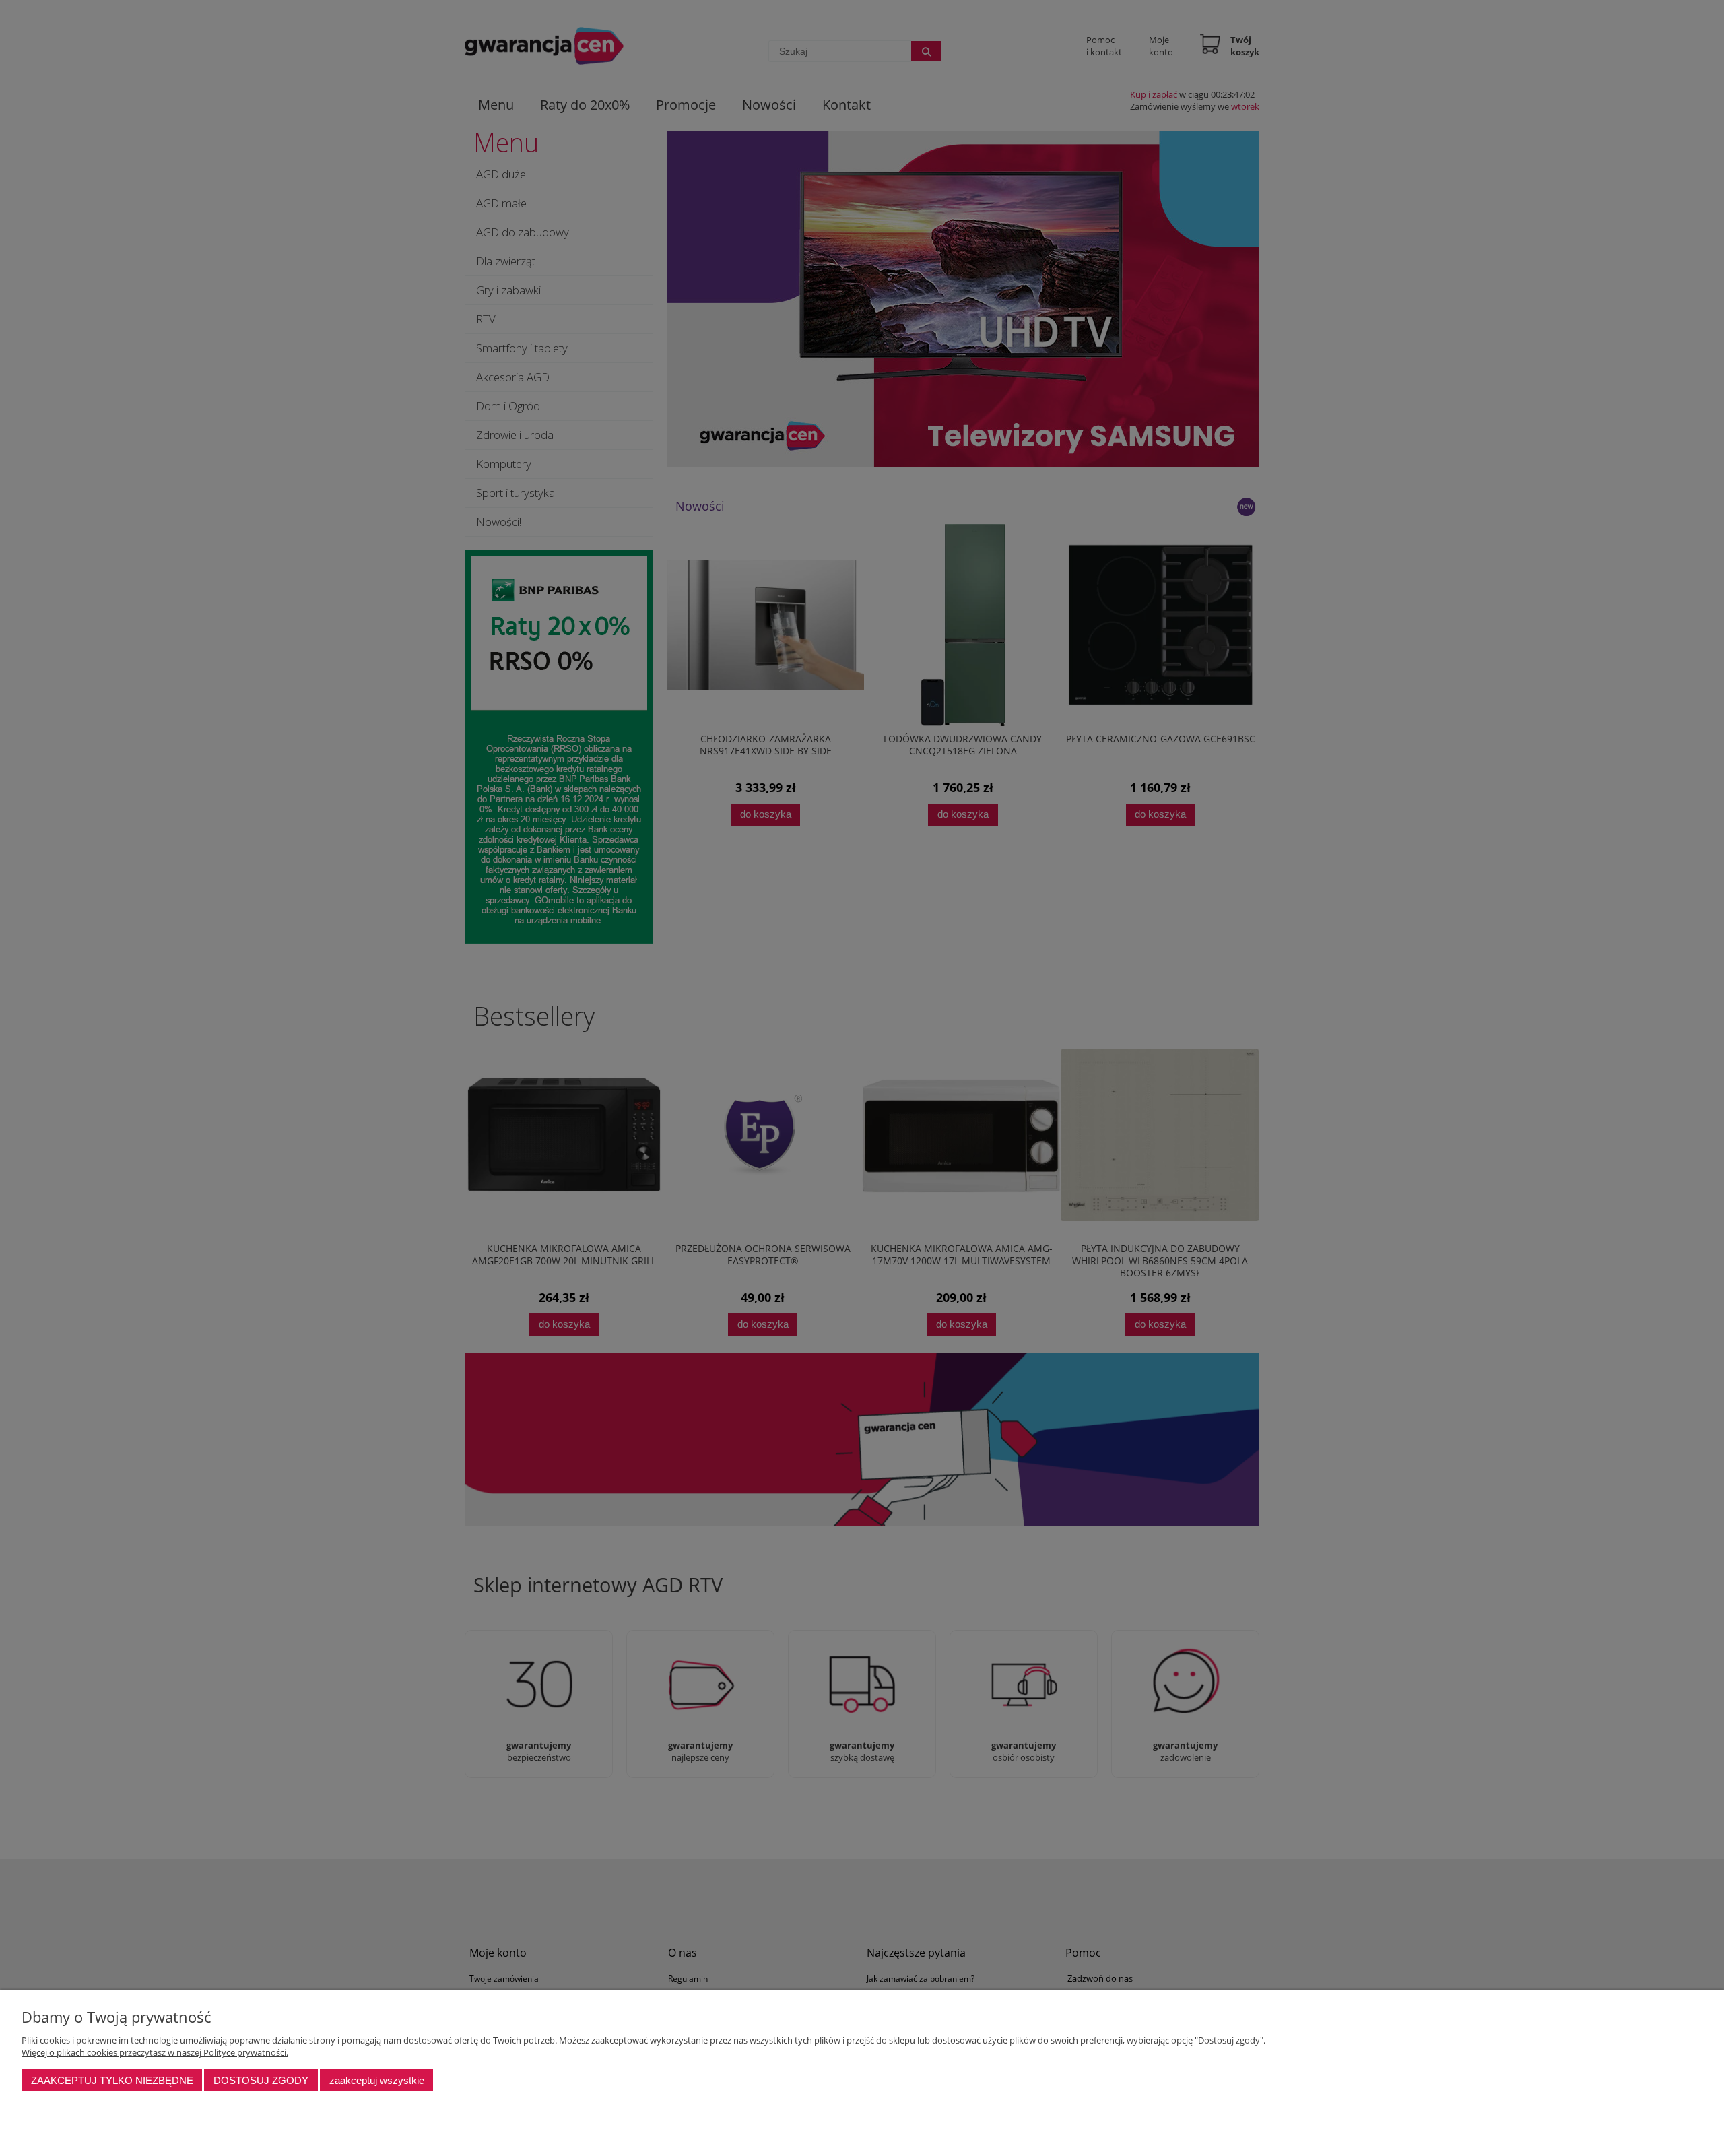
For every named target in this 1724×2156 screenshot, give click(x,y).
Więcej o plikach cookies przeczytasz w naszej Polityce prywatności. (155, 2052)
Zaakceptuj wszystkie (377, 2080)
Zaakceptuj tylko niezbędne (112, 2080)
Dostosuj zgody (261, 2080)
